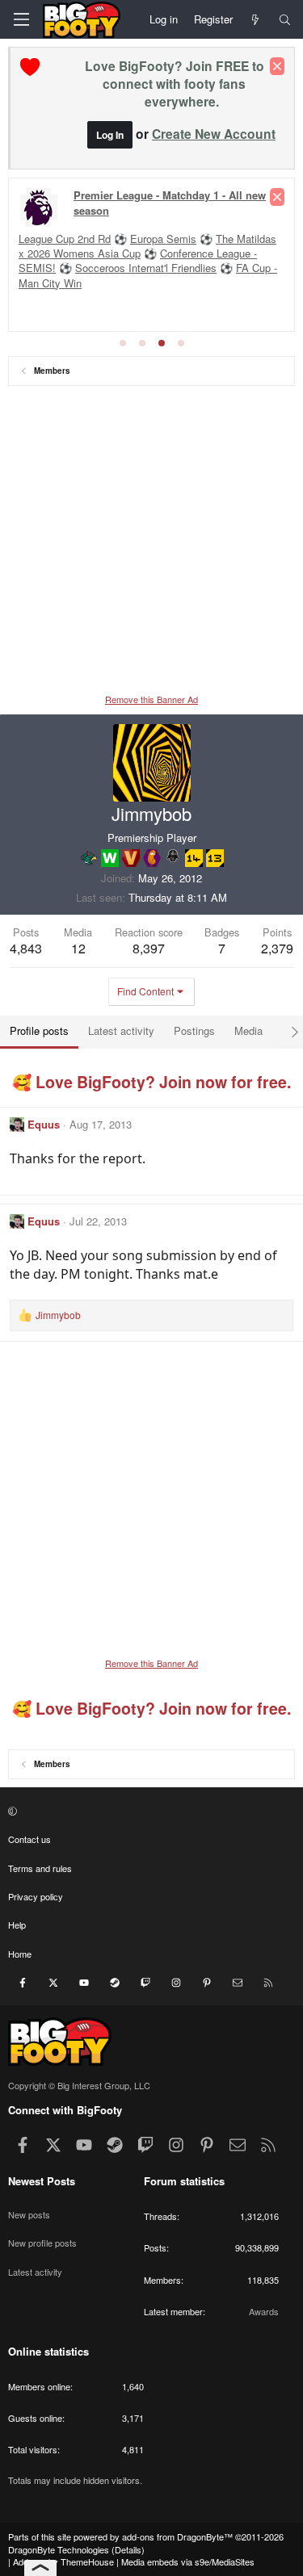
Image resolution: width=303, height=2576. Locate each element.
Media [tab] (248, 1030)
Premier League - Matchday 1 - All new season (170, 202)
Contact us (29, 1839)
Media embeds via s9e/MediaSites (188, 2561)
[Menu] (21, 19)
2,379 (277, 948)
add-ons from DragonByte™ (177, 2536)
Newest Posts (42, 2181)
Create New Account (214, 134)
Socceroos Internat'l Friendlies (146, 268)
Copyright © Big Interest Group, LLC (79, 2085)
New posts (29, 2214)
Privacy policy (36, 1896)
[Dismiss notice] (277, 66)
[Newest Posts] (256, 19)
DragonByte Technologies (59, 2549)
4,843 (26, 948)
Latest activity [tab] (121, 1030)
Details (128, 2549)
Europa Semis (163, 239)
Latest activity (35, 2272)
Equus (44, 1124)
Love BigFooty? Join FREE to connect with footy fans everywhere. (175, 84)
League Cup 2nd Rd (65, 239)
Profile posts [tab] (39, 1030)
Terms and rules (40, 1868)
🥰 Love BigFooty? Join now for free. (151, 1082)
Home (20, 1954)
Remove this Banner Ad (151, 699)
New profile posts (42, 2243)
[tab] (123, 343)
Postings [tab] (194, 1030)
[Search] (285, 19)
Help (17, 1925)
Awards (264, 2311)
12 (78, 948)
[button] (149, 1811)
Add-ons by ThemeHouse (63, 2561)
